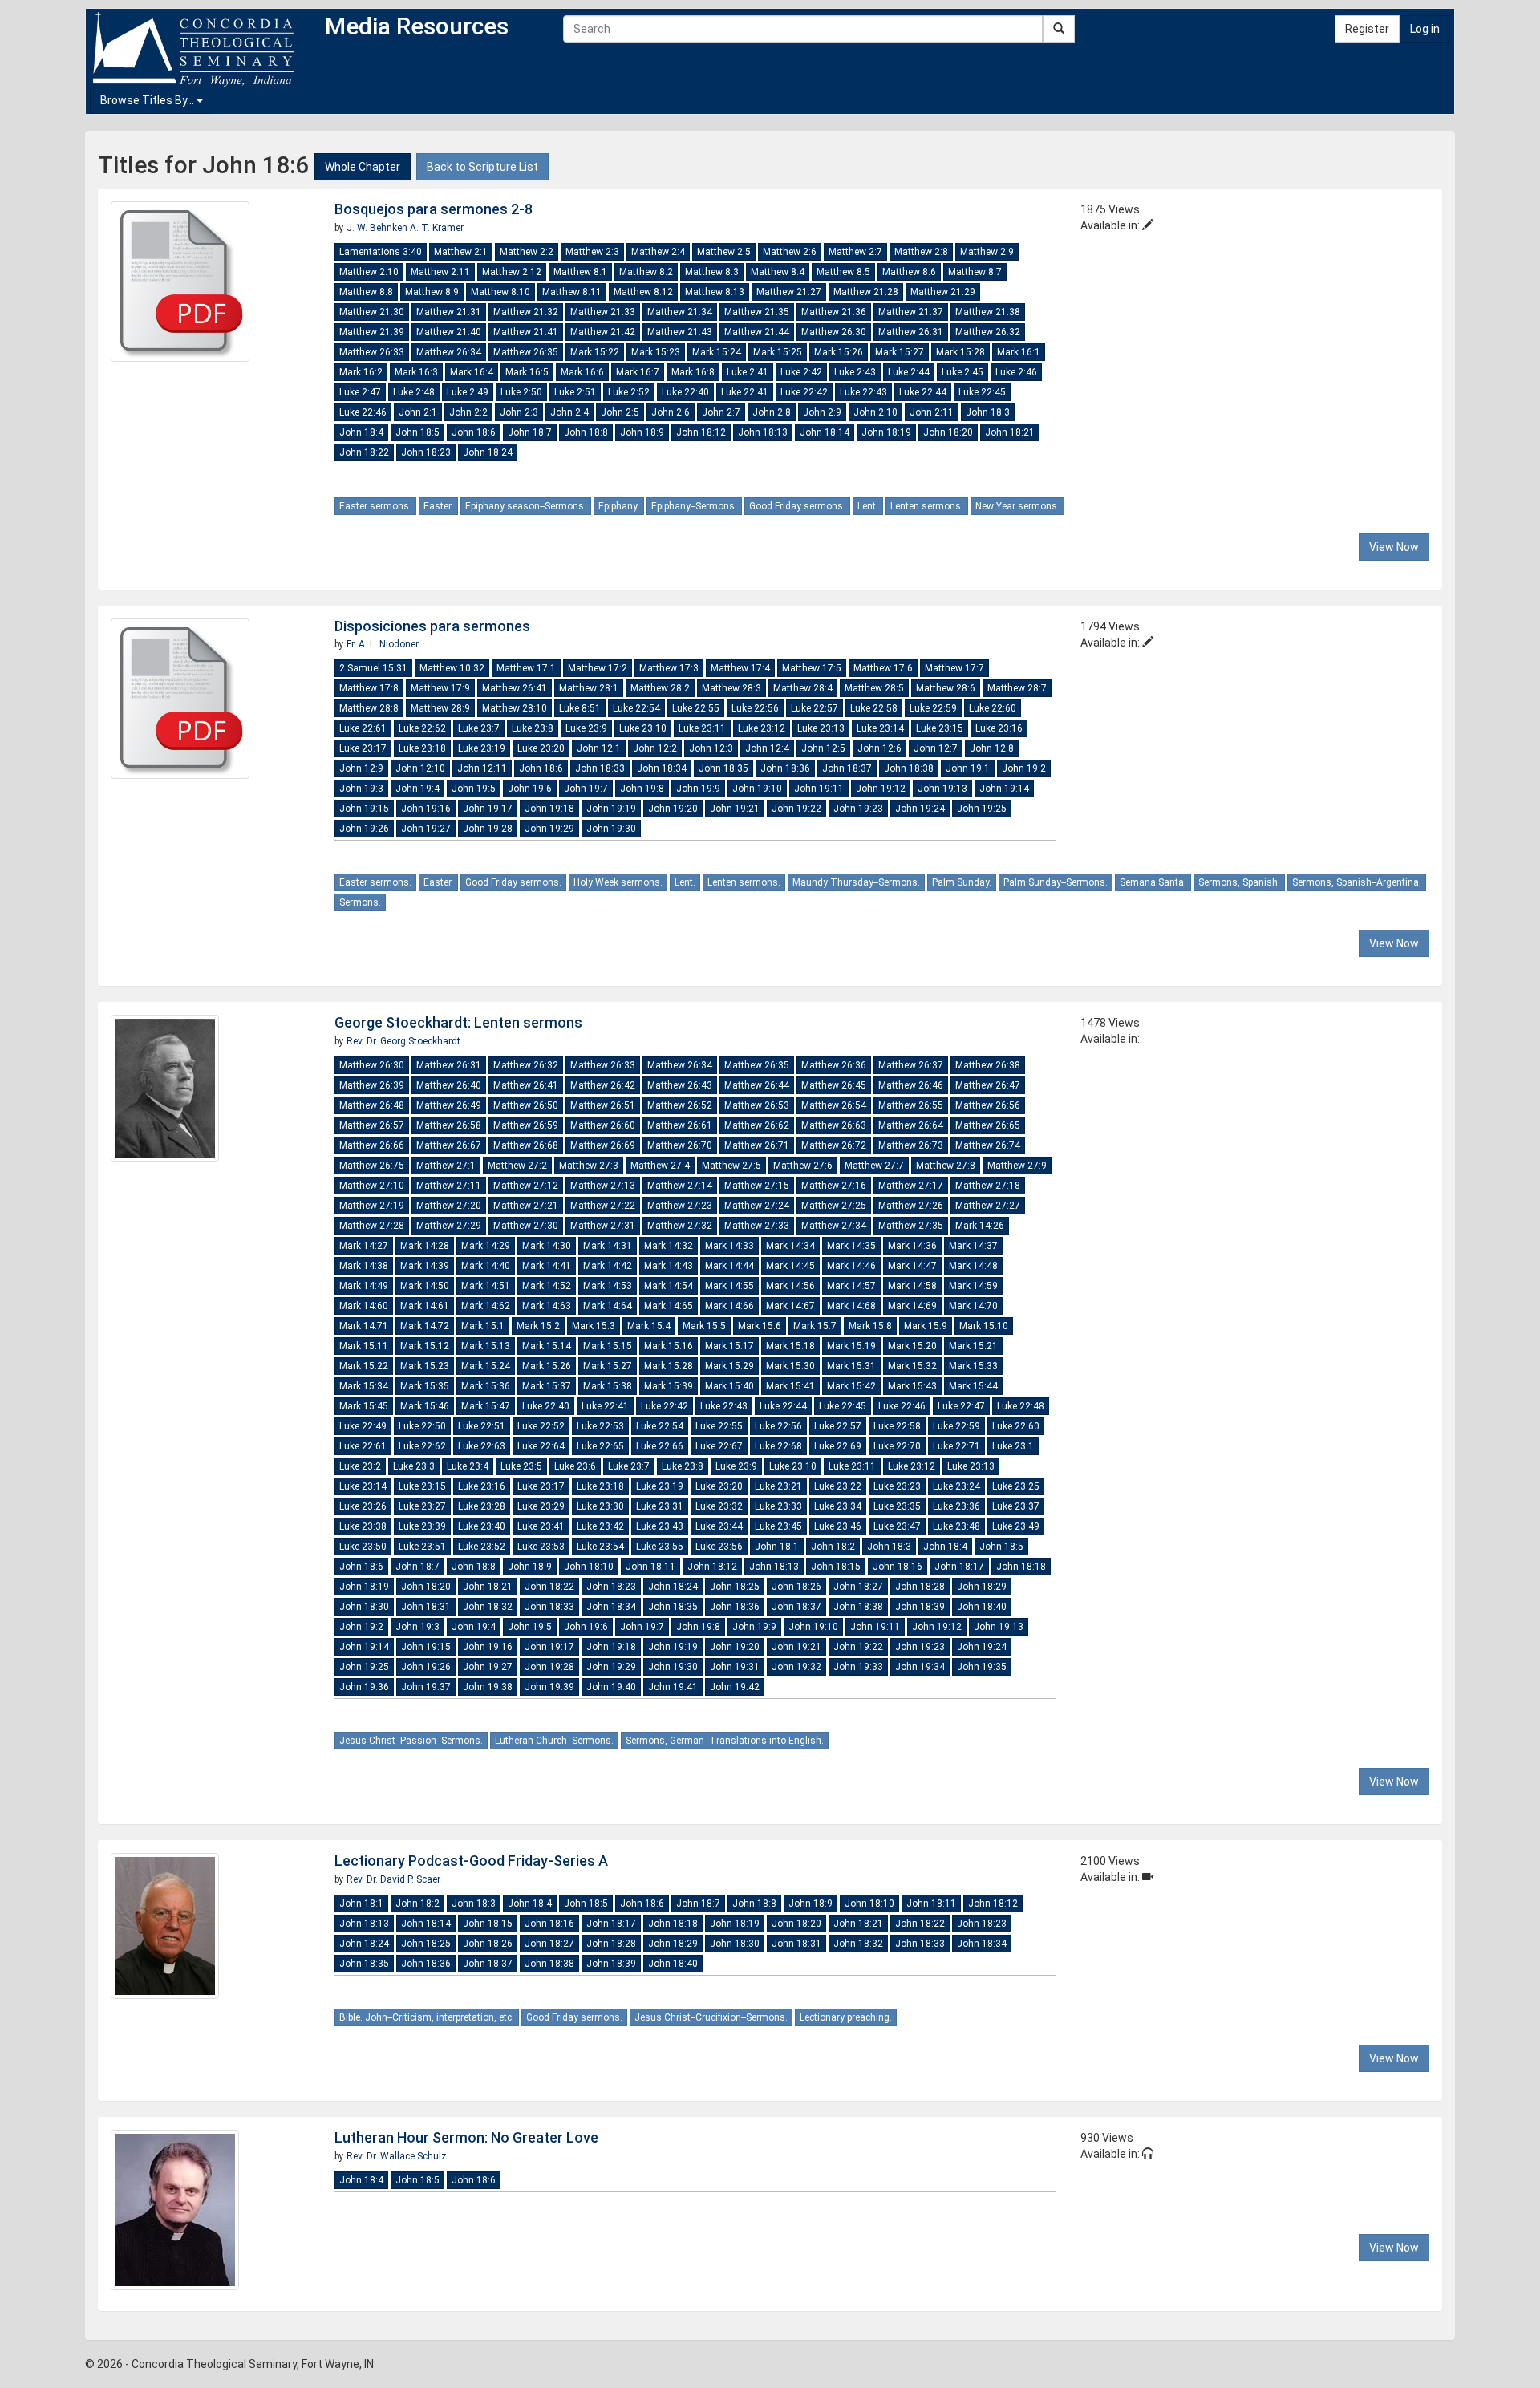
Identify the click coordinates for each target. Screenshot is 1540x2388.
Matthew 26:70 (680, 1145)
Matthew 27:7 (874, 1166)
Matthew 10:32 (452, 668)
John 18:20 (948, 432)
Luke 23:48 (956, 1526)
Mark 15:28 (960, 352)
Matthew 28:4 (803, 688)
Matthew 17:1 (526, 668)
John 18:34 (662, 768)
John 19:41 (673, 1687)
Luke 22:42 (804, 392)
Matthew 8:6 (909, 272)
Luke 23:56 (719, 1547)
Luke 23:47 (897, 1526)
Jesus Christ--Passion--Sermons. (411, 1741)
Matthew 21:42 (603, 332)
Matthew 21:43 (680, 332)
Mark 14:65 (669, 1306)
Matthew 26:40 (449, 1085)
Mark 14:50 (425, 1286)
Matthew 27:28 (372, 1226)
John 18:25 (735, 1587)
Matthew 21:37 (911, 312)
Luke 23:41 (541, 1526)
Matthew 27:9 (1017, 1166)
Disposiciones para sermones (432, 626)
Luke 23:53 (541, 1547)
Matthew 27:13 (603, 1186)
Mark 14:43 (669, 1266)
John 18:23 (426, 452)
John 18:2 (833, 1547)
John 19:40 (611, 1687)
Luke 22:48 (1021, 1406)
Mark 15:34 (364, 1386)
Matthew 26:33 (372, 352)
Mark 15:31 (851, 1366)
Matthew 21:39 (372, 332)
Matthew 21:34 (680, 312)
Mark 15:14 (547, 1346)
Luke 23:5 (521, 1466)
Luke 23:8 (533, 728)
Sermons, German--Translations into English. (725, 1741)
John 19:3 (361, 789)
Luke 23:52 (482, 1547)
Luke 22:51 (482, 1426)
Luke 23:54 (600, 1547)
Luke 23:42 (600, 1526)
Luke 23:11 (702, 728)
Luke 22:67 (719, 1446)
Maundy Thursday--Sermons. (856, 882)
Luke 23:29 (541, 1506)
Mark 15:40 (729, 1386)
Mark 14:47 (912, 1266)
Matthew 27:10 (372, 1186)
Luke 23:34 (838, 1506)
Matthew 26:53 (757, 1105)
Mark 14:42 (608, 1266)
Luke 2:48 (414, 392)
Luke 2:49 (468, 392)
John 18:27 (858, 1587)
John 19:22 (796, 809)
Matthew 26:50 (526, 1105)
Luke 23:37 (1016, 1506)
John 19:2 (1024, 768)
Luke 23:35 (897, 1506)
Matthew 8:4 (778, 272)
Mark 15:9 (926, 1326)
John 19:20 (673, 809)
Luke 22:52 (541, 1426)
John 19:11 (819, 789)
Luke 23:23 (897, 1486)
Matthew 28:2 (660, 688)
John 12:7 (936, 748)
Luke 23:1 (1013, 1446)
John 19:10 (757, 789)
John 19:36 (364, 1687)
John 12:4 (767, 748)
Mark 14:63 (547, 1306)
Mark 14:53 (608, 1286)
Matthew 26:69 (603, 1145)
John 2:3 (519, 412)
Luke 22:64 (541, 1446)
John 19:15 (364, 809)
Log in (1425, 29)
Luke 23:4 (468, 1466)
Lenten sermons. (927, 506)
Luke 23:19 (482, 748)
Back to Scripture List (482, 167)
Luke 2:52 (629, 392)
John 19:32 (796, 1667)
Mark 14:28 (425, 1246)
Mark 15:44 (973, 1386)
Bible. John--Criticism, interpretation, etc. (427, 2017)
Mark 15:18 (790, 1346)
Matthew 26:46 (911, 1085)
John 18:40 (982, 1607)
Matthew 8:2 (646, 272)
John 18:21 (1010, 432)
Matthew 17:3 (669, 668)
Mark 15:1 (483, 1326)
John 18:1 (777, 1547)
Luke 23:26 (363, 1506)
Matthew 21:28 (866, 292)
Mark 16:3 (416, 372)
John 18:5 (417, 432)
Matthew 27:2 (517, 1166)
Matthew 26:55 (911, 1105)
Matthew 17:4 (740, 668)
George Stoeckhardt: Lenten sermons (458, 1022)
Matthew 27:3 (589, 1166)
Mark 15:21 (973, 1346)
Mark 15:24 (717, 352)
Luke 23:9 (586, 728)
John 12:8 (992, 748)
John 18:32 (488, 1607)
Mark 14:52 (547, 1286)
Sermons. (360, 902)
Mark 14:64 (608, 1306)
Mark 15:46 (425, 1406)
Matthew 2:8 (921, 252)
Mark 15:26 (839, 352)
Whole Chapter (363, 167)
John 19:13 (942, 789)
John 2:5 (620, 412)
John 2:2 (468, 412)
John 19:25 (982, 809)
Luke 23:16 (999, 728)
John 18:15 (836, 1567)
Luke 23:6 (575, 1466)
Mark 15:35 (425, 1386)
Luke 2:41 (748, 372)
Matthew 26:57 (372, 1125)
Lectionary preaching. (846, 2017)
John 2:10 (875, 412)
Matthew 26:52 (680, 1105)
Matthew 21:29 (943, 292)
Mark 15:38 (608, 1386)
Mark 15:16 (669, 1346)
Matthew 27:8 (946, 1166)
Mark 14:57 (851, 1286)
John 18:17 (959, 1567)
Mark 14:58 (912, 1286)
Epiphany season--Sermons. (526, 506)
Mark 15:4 (649, 1326)
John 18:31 (426, 1607)
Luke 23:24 (956, 1486)
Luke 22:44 (923, 392)
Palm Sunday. (962, 882)
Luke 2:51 (575, 392)
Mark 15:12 (425, 1346)
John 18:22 (364, 452)
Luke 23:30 (600, 1506)
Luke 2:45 (962, 372)
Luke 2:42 (801, 372)
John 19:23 (858, 809)
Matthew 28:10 (515, 708)
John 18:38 (909, 768)
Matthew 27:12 (526, 1186)
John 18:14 (825, 432)
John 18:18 (1021, 1567)
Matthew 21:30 (372, 312)
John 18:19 (886, 432)
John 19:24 (920, 809)
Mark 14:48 (973, 1266)
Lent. (868, 506)
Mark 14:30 (547, 1246)
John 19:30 (611, 829)
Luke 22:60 (993, 708)
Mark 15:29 (729, 1366)
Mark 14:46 (851, 1266)
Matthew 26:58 (449, 1125)
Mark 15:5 (704, 1326)
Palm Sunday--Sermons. (1056, 882)
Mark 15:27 (900, 352)
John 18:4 (361, 432)
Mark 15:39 (669, 1386)
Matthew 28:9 (440, 708)
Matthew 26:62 (757, 1125)
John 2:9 (822, 412)
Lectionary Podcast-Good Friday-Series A (471, 1861)
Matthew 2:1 (461, 252)
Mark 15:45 (364, 1406)
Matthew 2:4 (658, 252)
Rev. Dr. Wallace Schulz (397, 2156)
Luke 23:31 (660, 1506)
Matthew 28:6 (946, 688)
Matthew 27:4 (660, 1166)
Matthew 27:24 (757, 1206)
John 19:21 (735, 809)
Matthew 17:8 (369, 688)
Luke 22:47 (961, 1406)
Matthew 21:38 (988, 312)
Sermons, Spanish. (1239, 882)
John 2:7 (721, 412)
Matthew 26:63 (834, 1125)
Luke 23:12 (762, 728)
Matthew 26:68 (526, 1145)
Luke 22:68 (778, 1446)
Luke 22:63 (482, 1446)
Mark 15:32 (912, 1366)
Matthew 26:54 (834, 1105)
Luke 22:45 (982, 392)
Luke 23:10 (643, 728)
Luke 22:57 (815, 708)
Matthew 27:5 (731, 1166)
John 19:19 (611, 809)
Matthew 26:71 (757, 1145)
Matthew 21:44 (757, 332)
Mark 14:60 (364, 1306)
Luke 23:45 (778, 1526)
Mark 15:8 (870, 1326)
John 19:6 (530, 789)
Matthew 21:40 (449, 332)
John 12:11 (482, 768)
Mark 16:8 (693, 372)
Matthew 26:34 (449, 352)
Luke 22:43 (863, 392)
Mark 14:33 (729, 1246)
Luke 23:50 (363, 1547)
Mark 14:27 (364, 1246)
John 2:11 (932, 412)
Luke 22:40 (685, 392)
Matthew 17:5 (812, 668)
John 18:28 (920, 1587)
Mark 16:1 (1019, 352)
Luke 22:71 (956, 1446)
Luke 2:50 (521, 392)
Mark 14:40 (486, 1266)
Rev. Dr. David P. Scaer (393, 1879)
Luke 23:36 (956, 1506)
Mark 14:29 (486, 1246)
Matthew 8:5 (843, 272)
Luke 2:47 (360, 392)
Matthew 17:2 (598, 668)
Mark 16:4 (472, 372)
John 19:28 (488, 829)
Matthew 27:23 (680, 1206)
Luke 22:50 (422, 1426)
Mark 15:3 (594, 1326)
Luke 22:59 (933, 708)
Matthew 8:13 (715, 292)
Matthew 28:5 (874, 688)
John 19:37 (426, 1687)
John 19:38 (488, 1687)
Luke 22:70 (897, 1446)
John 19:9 (698, 789)
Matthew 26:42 (603, 1085)
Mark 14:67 (790, 1306)
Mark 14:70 (973, 1306)
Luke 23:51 (422, 1547)
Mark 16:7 (638, 372)
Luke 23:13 (821, 728)
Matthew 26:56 (988, 1105)
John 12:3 (711, 748)
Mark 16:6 (582, 372)
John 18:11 (650, 1567)
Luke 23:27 (422, 1506)
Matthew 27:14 (680, 1186)
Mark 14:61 (425, 1306)
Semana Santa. (1153, 882)
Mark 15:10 (984, 1326)
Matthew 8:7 (975, 272)
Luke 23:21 (778, 1486)
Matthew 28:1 (589, 688)
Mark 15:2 (538, 1326)
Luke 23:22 (838, 1486)
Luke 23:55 (660, 1547)
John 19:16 (426, 809)
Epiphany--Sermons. (694, 506)
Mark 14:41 (547, 1266)
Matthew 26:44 (757, 1085)
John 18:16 (898, 1567)
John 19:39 (549, 1687)
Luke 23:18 (422, 748)
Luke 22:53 (600, 1426)
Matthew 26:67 (449, 1145)
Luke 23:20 (541, 748)
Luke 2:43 (855, 372)
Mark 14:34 (790, 1246)
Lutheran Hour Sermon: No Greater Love (466, 2137)
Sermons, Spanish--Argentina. (1357, 882)
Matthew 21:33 (603, 312)
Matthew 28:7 (1017, 688)
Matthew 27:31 (603, 1226)
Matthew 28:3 (731, 688)
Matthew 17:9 (440, 688)
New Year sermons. (1017, 506)
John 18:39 (920, 1607)
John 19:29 (549, 829)
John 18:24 (488, 452)
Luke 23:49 (1016, 1526)
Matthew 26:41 (515, 688)
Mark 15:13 (486, 1346)
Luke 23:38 (363, 1526)
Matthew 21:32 (526, 312)
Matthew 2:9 (987, 252)
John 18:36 (785, 768)
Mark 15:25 (778, 352)
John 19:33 (858, 1667)
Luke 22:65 (600, 1446)
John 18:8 (586, 432)
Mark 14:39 (425, 1266)
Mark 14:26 (980, 1226)
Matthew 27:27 (988, 1206)
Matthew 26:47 (988, 1085)
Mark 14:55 (729, 1286)
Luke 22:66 (660, 1446)
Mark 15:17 (729, 1346)
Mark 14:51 (486, 1286)
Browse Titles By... (148, 100)
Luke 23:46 (838, 1526)
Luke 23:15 (940, 728)
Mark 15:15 (608, 1346)
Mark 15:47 (486, 1406)
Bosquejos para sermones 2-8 (434, 209)
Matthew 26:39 (372, 1085)
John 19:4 (417, 789)
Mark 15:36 (486, 1386)
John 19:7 (586, 789)
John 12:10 (420, 768)
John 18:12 (701, 432)
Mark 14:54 (669, 1286)
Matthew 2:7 (855, 252)
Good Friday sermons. (797, 506)
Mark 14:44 (729, 1266)
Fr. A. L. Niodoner (383, 644)
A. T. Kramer (437, 228)
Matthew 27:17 (911, 1186)
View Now (1394, 547)
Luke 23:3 (414, 1466)
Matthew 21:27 (789, 292)
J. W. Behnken (378, 228)
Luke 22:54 (636, 708)
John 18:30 (364, 1607)
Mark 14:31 (608, 1246)
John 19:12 (881, 789)
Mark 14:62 (486, 1306)
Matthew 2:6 (790, 252)
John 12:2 (655, 748)
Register (1367, 29)
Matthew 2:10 (369, 272)
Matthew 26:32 (988, 332)
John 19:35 (982, 1667)
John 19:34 (920, 1667)
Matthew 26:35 (526, 352)
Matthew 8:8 (366, 292)
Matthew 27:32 (680, 1226)
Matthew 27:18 (988, 1186)
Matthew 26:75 (372, 1166)
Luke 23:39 (422, 1526)
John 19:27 (426, 829)
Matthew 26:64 (911, 1125)
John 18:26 (796, 1587)
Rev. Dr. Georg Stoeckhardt (403, 1041)
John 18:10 (589, 1567)
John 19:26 (364, 829)
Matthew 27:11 (449, 1186)
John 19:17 (488, 809)
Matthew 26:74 (988, 1145)
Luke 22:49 (363, 1426)
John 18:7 (530, 432)
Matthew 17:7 (954, 668)
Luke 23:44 (719, 1526)
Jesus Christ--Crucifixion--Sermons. (711, 2017)
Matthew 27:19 (372, 1206)
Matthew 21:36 (834, 312)
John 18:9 (642, 432)
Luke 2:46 (1016, 372)
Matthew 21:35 (757, 312)
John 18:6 (474, 432)
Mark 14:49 (364, 1286)
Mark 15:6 (760, 1326)
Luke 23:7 (479, 728)
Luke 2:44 (909, 372)
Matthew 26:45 (834, 1085)
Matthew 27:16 (834, 1186)
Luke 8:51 (580, 708)
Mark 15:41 (790, 1386)
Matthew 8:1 (580, 272)
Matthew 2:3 (592, 252)
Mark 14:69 (912, 1306)
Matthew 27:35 (911, 1226)
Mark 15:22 (595, 352)
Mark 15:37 (547, 1386)
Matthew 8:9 (432, 292)
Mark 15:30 (790, 1366)
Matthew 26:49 (449, 1105)
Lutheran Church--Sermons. (554, 1741)
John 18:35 (723, 768)
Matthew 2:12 (512, 272)
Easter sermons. (375, 506)
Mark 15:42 (851, 1386)
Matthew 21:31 (449, 312)
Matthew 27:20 (449, 1206)
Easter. (438, 506)
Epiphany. (619, 506)
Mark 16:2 (361, 372)
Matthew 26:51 (603, 1105)
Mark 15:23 (656, 352)
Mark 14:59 (973, 1286)
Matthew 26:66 (372, 1145)
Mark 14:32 (669, 1246)
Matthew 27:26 (911, 1206)
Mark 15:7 (815, 1326)
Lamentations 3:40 (381, 252)
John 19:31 (735, 1667)
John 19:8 (642, 789)
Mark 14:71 (364, 1326)
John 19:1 (968, 768)
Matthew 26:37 (911, 1065)
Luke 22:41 (745, 392)
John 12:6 (879, 748)
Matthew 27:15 (757, 1186)
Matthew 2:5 (724, 252)
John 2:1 (418, 412)
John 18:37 (847, 768)
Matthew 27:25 (834, 1206)
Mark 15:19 (851, 1346)
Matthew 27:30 (526, 1226)
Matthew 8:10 (500, 292)
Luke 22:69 (838, 1446)
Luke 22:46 (363, 412)
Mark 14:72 (425, 1326)
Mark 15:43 (912, 1386)
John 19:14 (1004, 789)
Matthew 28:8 (369, 708)
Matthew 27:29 (449, 1226)
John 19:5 (474, 789)
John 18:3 (988, 412)
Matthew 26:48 (372, 1105)
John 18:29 (982, 1587)
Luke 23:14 (880, 728)
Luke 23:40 (482, 1526)
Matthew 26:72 (834, 1145)
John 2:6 (671, 412)
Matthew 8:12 (643, 292)
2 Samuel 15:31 (373, 668)
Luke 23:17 (363, 748)
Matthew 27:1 (446, 1166)
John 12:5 (823, 748)
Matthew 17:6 (883, 668)
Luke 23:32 (719, 1506)
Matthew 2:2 (527, 252)
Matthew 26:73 (911, 1145)
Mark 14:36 (912, 1246)
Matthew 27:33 (757, 1226)
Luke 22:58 (874, 708)
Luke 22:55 (696, 708)
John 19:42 (735, 1687)
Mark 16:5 (527, 372)
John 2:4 (569, 412)
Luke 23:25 (1016, 1486)
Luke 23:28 (482, 1506)
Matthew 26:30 (834, 332)
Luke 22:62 (422, 728)
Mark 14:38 (364, 1266)
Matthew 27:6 (803, 1166)
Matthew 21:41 (526, 332)
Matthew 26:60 (603, 1125)
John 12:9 (361, 768)
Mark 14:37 (973, 1246)
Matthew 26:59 (526, 1125)
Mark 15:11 (364, 1346)
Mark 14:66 (729, 1306)
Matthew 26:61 (680, 1125)
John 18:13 (763, 432)
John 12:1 (599, 748)
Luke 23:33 (778, 1506)
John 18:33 (600, 768)
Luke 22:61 (363, 728)
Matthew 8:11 (572, 292)
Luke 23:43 (660, 1526)
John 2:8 (772, 412)
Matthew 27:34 (834, 1226)
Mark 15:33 (973, 1366)
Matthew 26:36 (834, 1065)
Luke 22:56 (755, 708)
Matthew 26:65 (988, 1125)
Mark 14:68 (851, 1306)
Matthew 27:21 (526, 1206)
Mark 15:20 (912, 1346)
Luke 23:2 (360, 1466)
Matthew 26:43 (680, 1085)
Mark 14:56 (790, 1286)
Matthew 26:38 (988, 1065)
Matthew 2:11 (440, 272)
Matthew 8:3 (712, 272)
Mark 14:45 (790, 1266)
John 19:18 (549, 809)
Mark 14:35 (851, 1246)
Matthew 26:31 (911, 332)
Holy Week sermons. (618, 882)
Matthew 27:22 (603, 1206)
